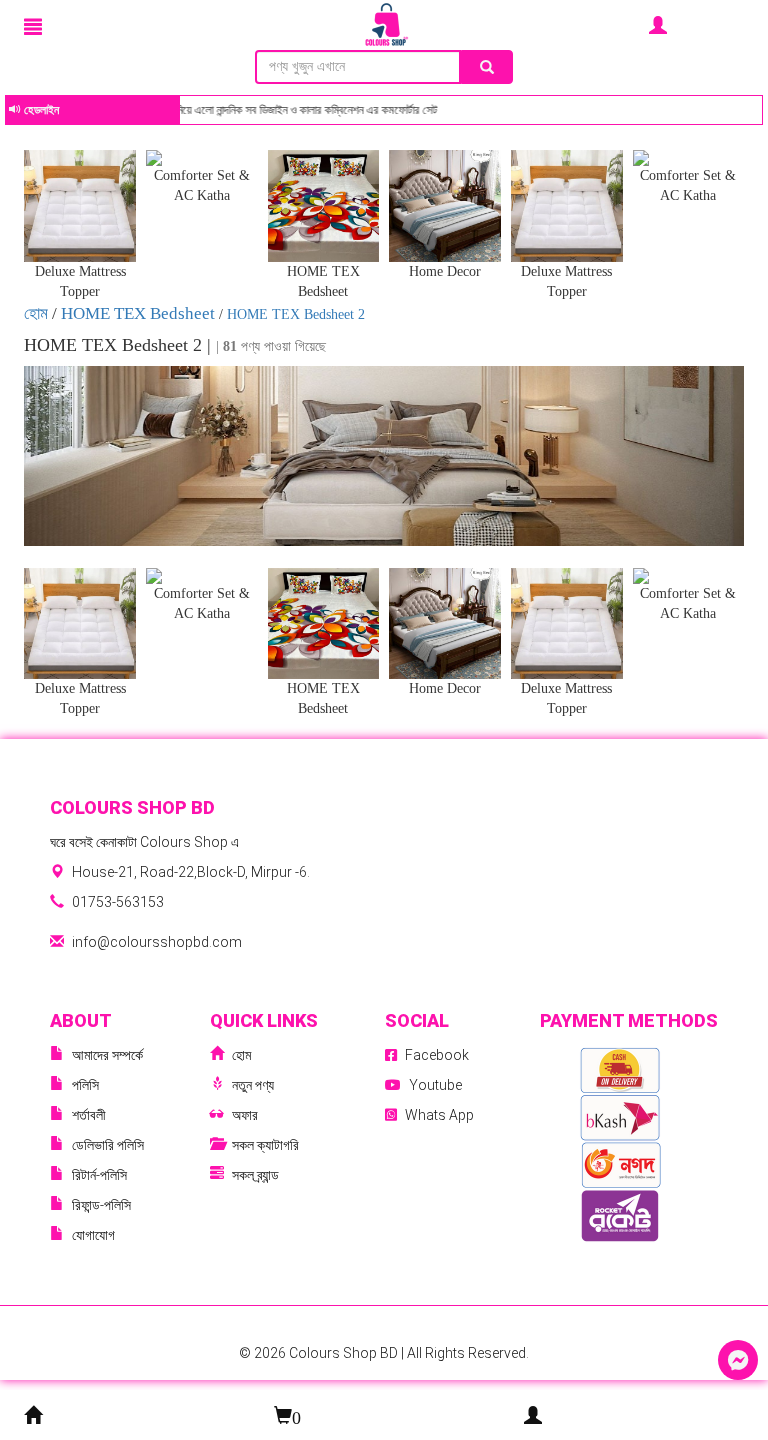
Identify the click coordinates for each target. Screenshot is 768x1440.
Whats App (439, 1115)
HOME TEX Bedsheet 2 (296, 314)
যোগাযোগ (93, 1235)
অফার (245, 1115)
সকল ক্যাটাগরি (265, 1145)
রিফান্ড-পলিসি (101, 1205)
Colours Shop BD (345, 1353)
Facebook (437, 1055)
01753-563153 (118, 902)
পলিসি (85, 1085)
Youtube (435, 1085)
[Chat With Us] (738, 1360)
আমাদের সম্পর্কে (107, 1055)
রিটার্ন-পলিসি (99, 1175)
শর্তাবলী (89, 1115)
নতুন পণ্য (253, 1085)
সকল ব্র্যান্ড (255, 1175)
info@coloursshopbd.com (157, 942)
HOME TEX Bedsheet (138, 313)
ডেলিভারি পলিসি (108, 1145)
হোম (38, 313)
